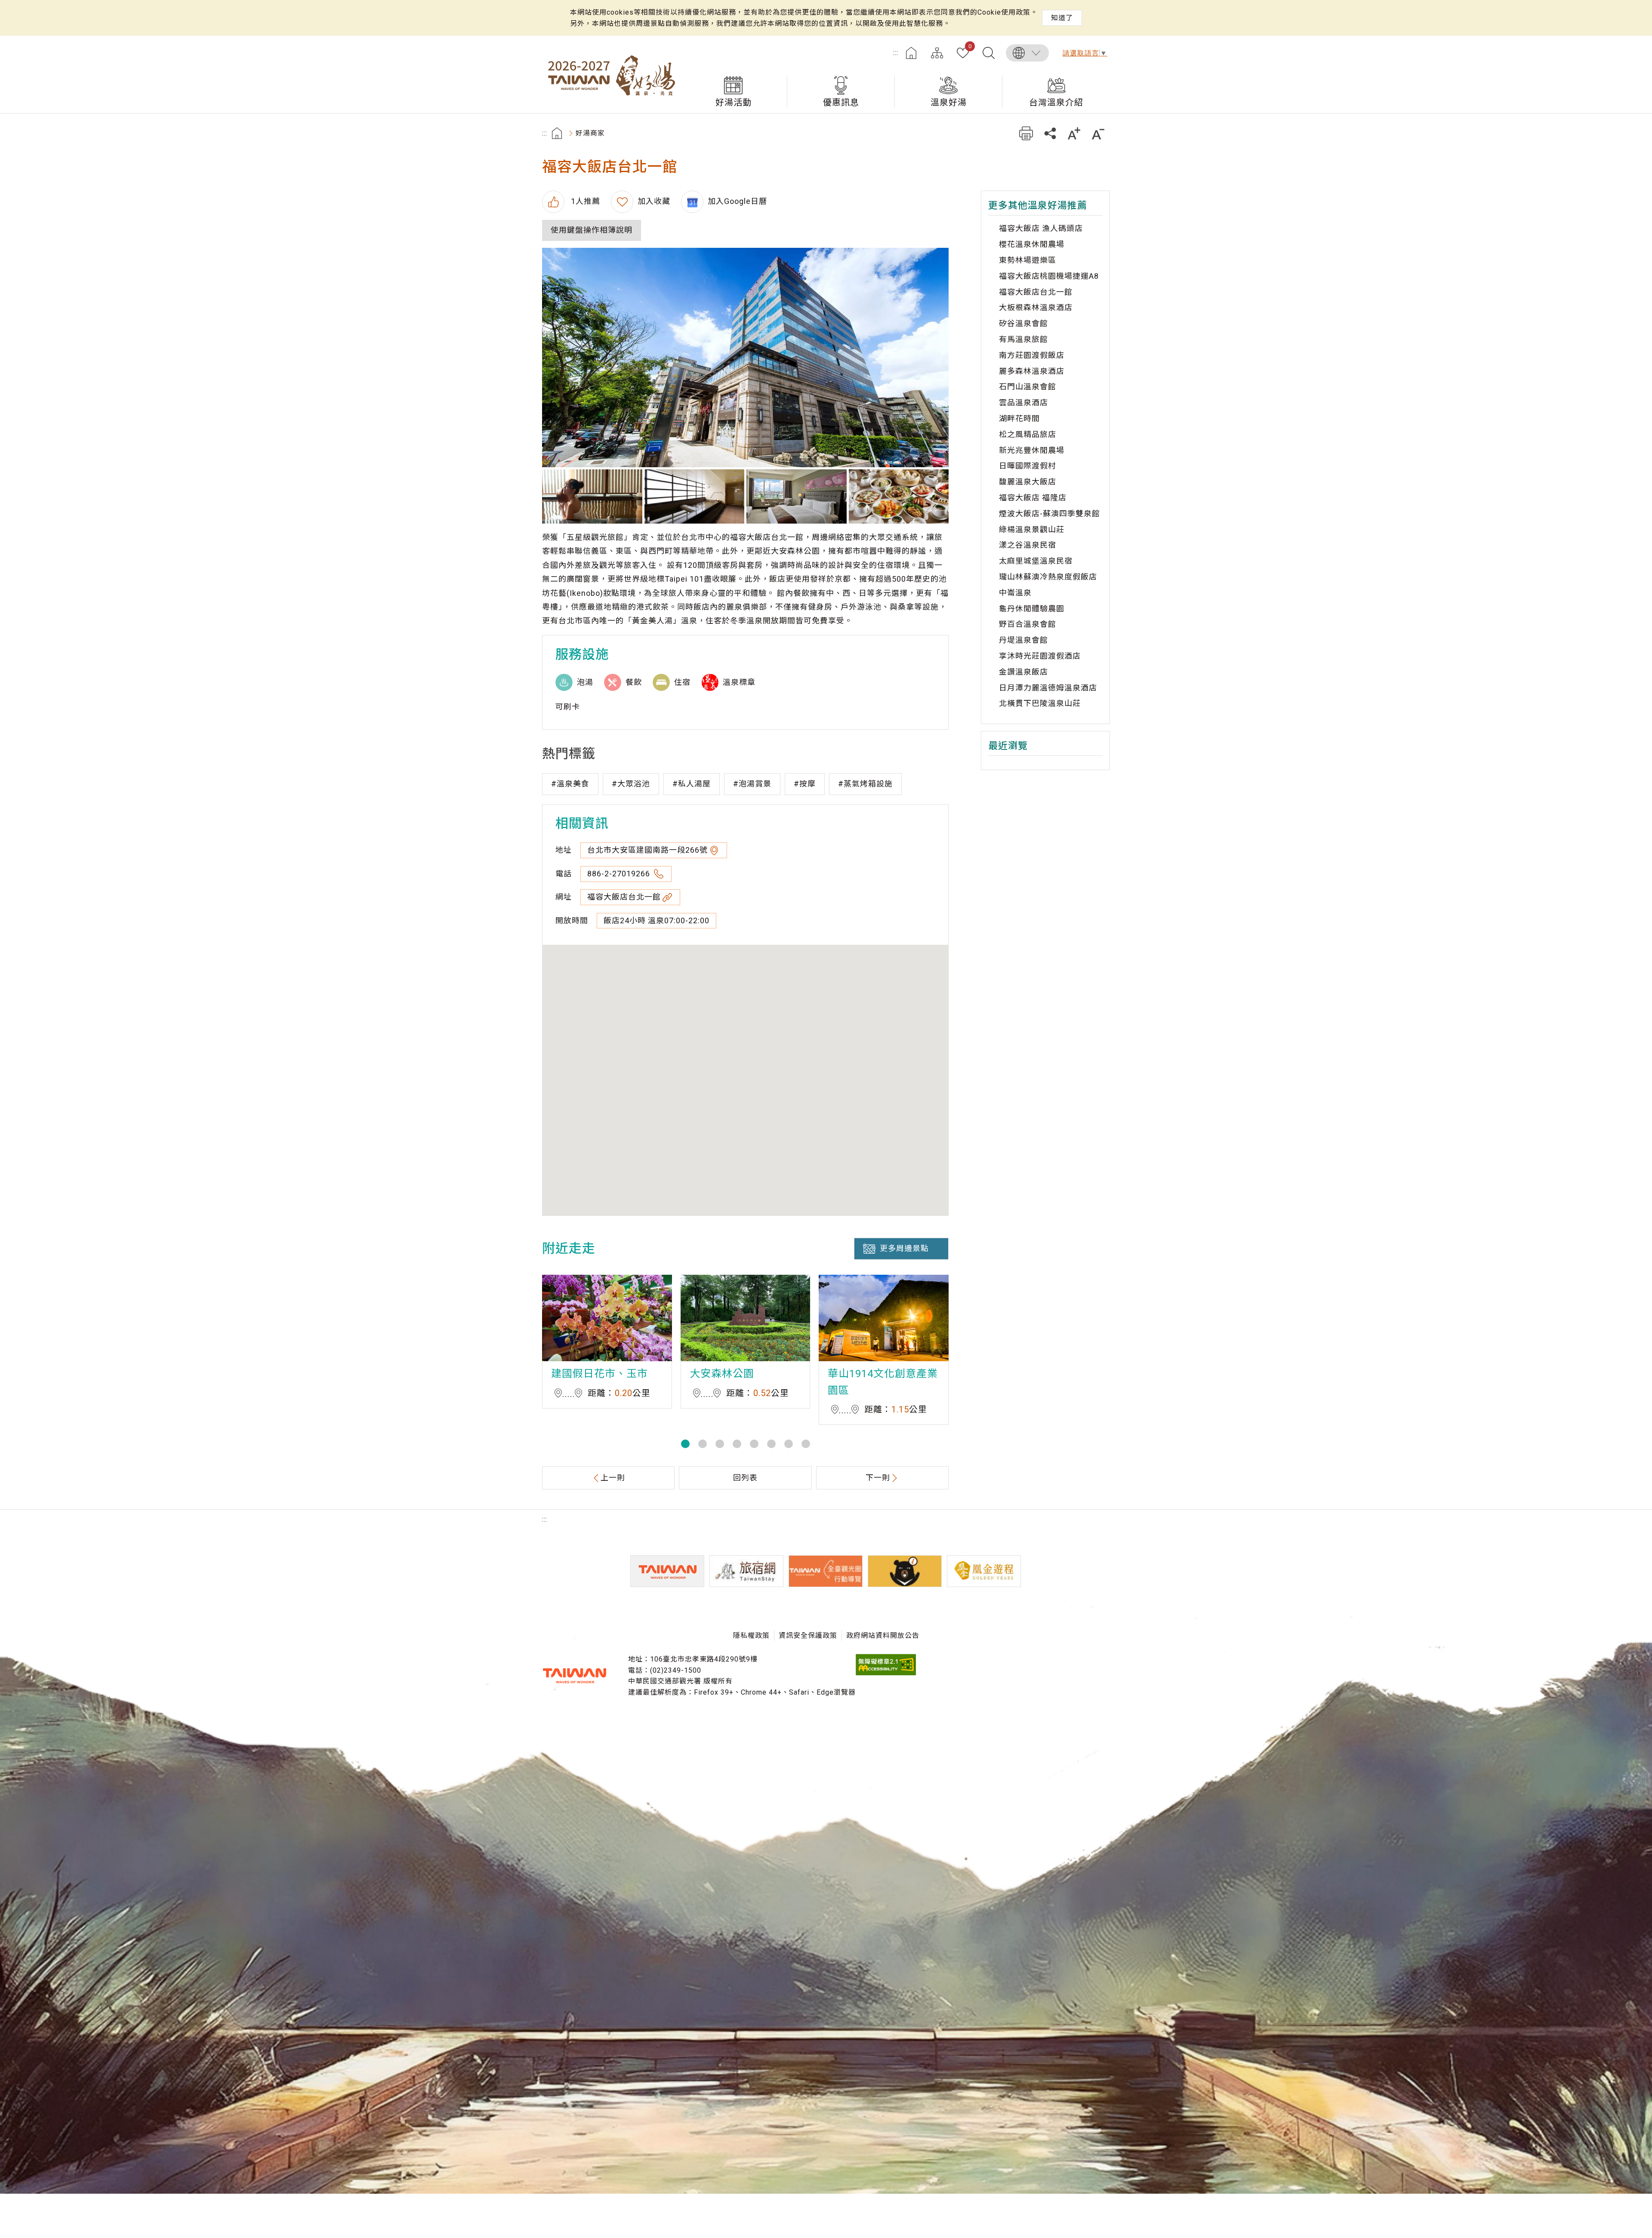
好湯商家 (590, 133)
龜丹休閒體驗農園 (1032, 609)
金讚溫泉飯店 (1023, 672)
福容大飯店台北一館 (624, 897)
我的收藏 (970, 47)
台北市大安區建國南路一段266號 (647, 850)
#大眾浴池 (631, 784)
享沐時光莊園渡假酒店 (1040, 656)
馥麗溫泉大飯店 (1028, 482)
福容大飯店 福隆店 (1033, 498)
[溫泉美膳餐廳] (899, 496)
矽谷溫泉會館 (1023, 323)
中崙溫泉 (1015, 593)
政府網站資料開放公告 (883, 1635)
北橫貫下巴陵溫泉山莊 (1040, 703)
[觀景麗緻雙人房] (797, 496)
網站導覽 (937, 53)
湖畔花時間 (1019, 418)
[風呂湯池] (592, 496)
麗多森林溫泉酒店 (1032, 371)
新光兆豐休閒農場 (1032, 450)
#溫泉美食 (570, 784)
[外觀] (745, 358)
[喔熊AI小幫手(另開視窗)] (905, 1571)
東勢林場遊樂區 (1028, 260)
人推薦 (584, 201)
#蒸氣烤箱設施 (865, 784)
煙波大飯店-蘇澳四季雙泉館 (1049, 513)
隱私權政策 (751, 1635)
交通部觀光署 (574, 1676)
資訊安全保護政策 (808, 1635)
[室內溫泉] (695, 496)
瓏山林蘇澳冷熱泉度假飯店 (1048, 577)
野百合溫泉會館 (1028, 624)
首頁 (911, 53)
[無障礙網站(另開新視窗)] (886, 1673)
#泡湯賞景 (752, 784)
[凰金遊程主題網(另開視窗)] (984, 1571)
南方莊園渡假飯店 (1032, 355)
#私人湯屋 (692, 784)
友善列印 (1026, 133)
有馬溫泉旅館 (1023, 339)
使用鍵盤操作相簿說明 (592, 230)
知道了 (1062, 18)
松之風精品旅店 (1028, 434)
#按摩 (805, 784)
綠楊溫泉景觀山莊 (1032, 529)
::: (896, 53)
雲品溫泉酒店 (1023, 402)
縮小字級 (1098, 133)
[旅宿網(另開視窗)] (746, 1571)
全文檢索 (989, 53)
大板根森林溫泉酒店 (1036, 307)
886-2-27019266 (620, 874)
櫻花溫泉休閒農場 (1032, 244)
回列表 (745, 1478)
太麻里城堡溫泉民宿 (1036, 561)
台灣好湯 (611, 74)
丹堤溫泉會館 (1023, 640)
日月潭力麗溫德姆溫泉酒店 (1048, 688)
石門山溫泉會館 (1028, 387)
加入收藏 (654, 201)
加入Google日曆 (737, 201)
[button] (685, 1444)
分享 (1050, 133)
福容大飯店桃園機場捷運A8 (1049, 276)
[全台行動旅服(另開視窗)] (826, 1571)
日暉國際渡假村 (1028, 466)
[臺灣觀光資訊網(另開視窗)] (667, 1571)
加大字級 (1074, 133)
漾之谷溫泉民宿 (1028, 545)
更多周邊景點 (904, 1248)
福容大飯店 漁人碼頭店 (1041, 228)
